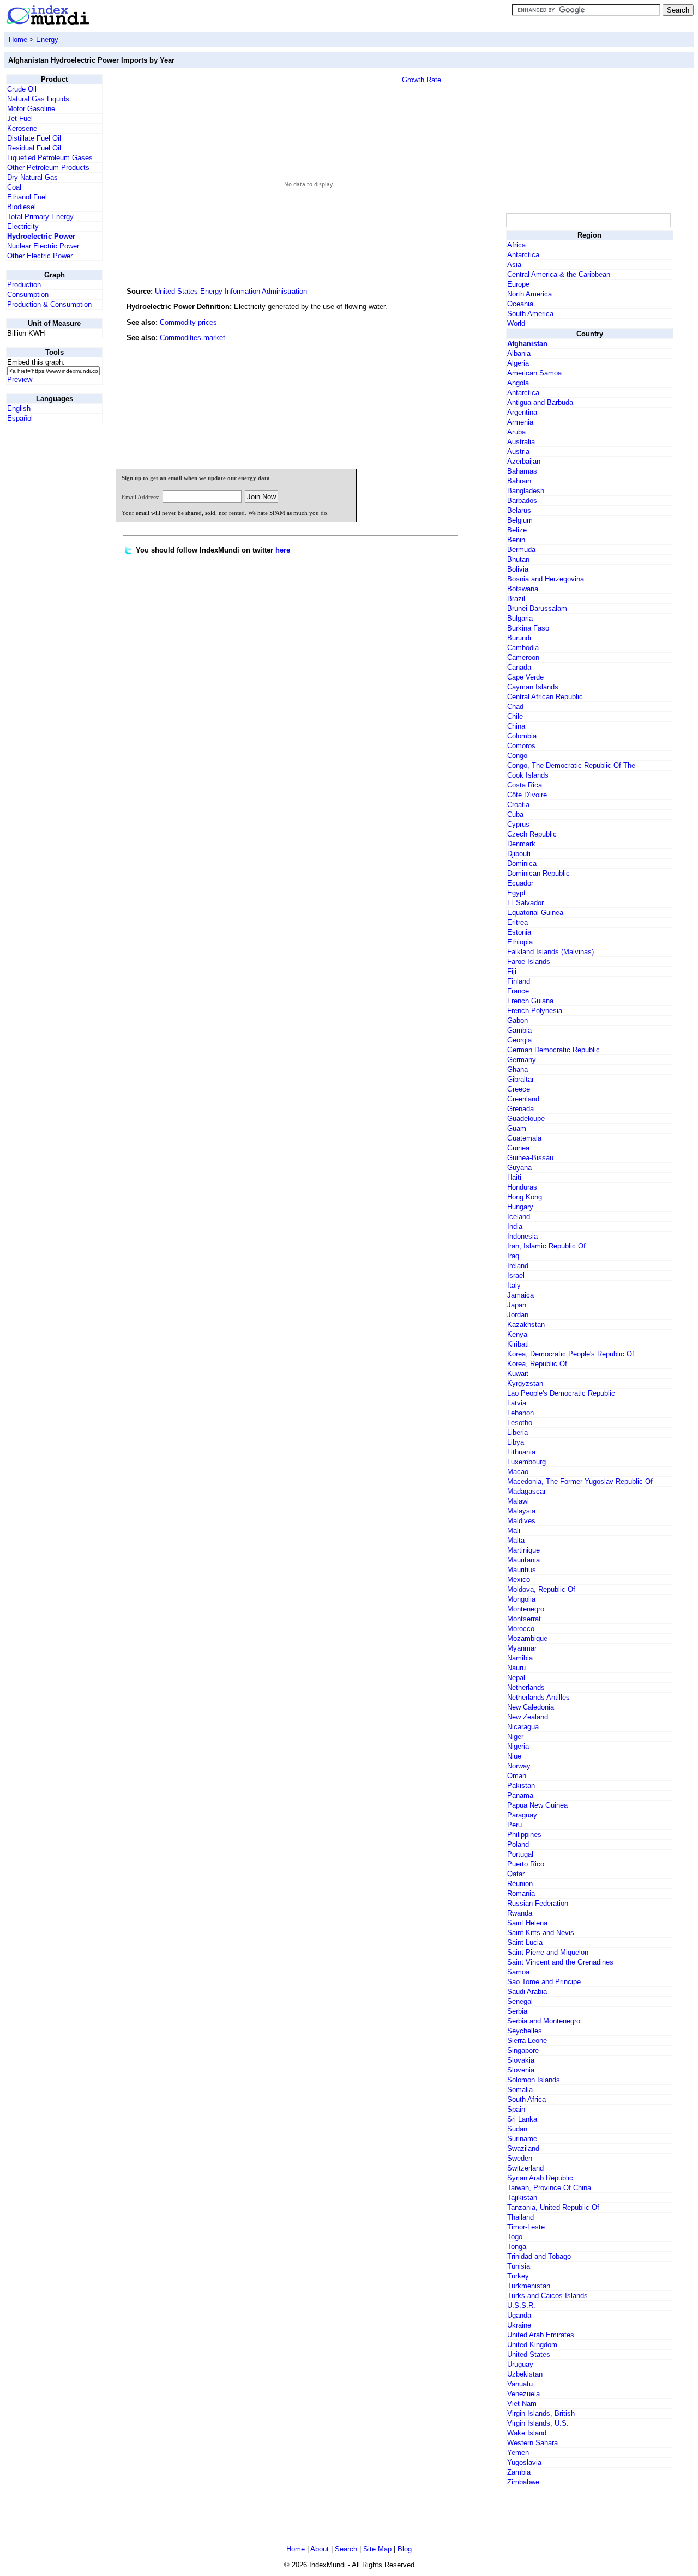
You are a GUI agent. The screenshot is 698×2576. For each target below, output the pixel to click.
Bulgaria (520, 618)
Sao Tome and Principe (544, 1982)
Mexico (519, 1580)
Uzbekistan (525, 2374)
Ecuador (520, 883)
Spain (516, 2109)
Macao (518, 1472)
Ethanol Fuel (27, 197)
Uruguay (520, 2364)
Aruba (516, 432)
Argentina (522, 412)
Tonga (517, 2247)
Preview (20, 380)
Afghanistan (527, 344)
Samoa (518, 1972)
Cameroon (523, 657)
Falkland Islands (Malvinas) (550, 952)
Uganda (519, 2315)
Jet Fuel (20, 119)
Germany (522, 1060)
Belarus (519, 510)
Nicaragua (523, 1727)
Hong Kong (525, 1197)
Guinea (518, 1148)
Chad (515, 707)
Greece (519, 1089)
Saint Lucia (525, 1942)
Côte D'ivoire (527, 795)
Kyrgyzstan (525, 1383)
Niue (514, 1756)
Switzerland (525, 2168)
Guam (517, 1128)
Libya (516, 1442)
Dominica (522, 863)
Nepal (516, 1678)
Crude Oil (22, 89)
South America (530, 314)
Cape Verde (525, 677)
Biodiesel (22, 207)
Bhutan (518, 559)
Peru (515, 1825)
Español (20, 418)
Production (24, 285)
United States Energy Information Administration (231, 291)
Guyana (519, 1168)
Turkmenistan (529, 2286)
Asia (514, 265)
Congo (517, 756)
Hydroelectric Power (41, 236)
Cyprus (518, 824)
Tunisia (519, 2266)
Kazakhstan (526, 1325)
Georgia (519, 1040)
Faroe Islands (529, 962)
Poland (518, 1844)
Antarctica (523, 255)
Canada (519, 667)
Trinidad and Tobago (539, 2256)
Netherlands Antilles (538, 1697)
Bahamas (522, 471)
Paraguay (522, 1815)
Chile (515, 716)
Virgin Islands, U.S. (538, 2423)
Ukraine (519, 2325)
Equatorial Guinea (535, 913)
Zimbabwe (523, 2482)
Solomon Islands (534, 2080)
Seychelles (525, 2031)
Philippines (524, 1835)
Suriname (522, 2139)
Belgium (520, 520)
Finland (519, 981)
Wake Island (527, 2433)
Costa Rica (525, 785)
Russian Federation (538, 1903)
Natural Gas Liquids (38, 99)
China (516, 726)
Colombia (522, 736)
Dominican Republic (538, 873)
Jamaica (521, 1295)
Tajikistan (522, 2198)
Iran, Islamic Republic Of (546, 1246)
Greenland (523, 1099)
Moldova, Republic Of (541, 1589)
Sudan (517, 2129)
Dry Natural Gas (32, 177)
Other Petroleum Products (48, 168)
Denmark (521, 844)
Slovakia (521, 2060)
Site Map (377, 2549)
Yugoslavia (524, 2462)
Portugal (520, 1854)
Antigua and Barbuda (540, 402)
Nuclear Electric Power (43, 246)
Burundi (519, 638)
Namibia (520, 1658)
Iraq (513, 1256)
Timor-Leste (526, 2227)
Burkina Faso (528, 628)
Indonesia (522, 1236)
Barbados (522, 501)
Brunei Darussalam (537, 608)
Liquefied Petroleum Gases (50, 158)
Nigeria (518, 1746)
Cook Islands (528, 775)
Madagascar (526, 1491)
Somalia (520, 2090)
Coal (14, 187)
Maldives (521, 1521)
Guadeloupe (526, 1119)
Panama (520, 1795)
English (19, 408)
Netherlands (526, 1687)
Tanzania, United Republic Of (553, 2207)
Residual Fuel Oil (34, 148)
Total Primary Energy (40, 217)
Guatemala (524, 1138)
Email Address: (140, 497)
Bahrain (519, 481)
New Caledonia (531, 1707)
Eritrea (518, 922)
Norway (519, 1766)
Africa (516, 245)
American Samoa (534, 373)
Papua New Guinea (537, 1805)
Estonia (519, 932)
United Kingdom (532, 2345)
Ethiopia (520, 942)
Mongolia (521, 1599)
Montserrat (524, 1619)
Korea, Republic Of (537, 1364)
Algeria (518, 363)
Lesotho (520, 1423)
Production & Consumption (49, 304)
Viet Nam (522, 2404)
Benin (516, 540)
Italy (514, 1285)
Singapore (523, 2050)
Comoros (521, 746)
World (516, 323)
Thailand (521, 2217)
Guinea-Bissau (530, 1158)
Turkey (518, 2276)
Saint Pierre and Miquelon (548, 1952)
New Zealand (528, 1717)
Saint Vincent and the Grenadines (560, 1962)
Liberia (518, 1432)
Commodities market (192, 338)
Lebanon (521, 1413)
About (320, 2549)
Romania (521, 1893)
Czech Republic (532, 834)
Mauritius (522, 1570)
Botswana (523, 589)
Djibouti (519, 854)
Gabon (518, 1020)
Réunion (520, 1884)
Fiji (512, 971)
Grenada (521, 1109)
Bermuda (521, 550)
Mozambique (527, 1638)
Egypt (516, 893)
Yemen (518, 2453)
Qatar (516, 1874)
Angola (518, 383)
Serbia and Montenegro (544, 2021)
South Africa (526, 2099)
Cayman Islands (533, 687)
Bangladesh (526, 491)
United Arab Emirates (541, 2335)
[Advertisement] (422, 386)
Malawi (518, 1501)
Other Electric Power (40, 256)
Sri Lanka (522, 2119)
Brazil (516, 599)
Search (346, 2549)
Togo (515, 2237)
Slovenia (521, 2070)
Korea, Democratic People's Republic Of (571, 1354)
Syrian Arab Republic (540, 2178)
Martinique (523, 1550)
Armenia (520, 422)
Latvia (517, 1403)
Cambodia (523, 648)
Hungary (520, 1207)
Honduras (522, 1187)
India (515, 1226)
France (518, 991)
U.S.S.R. (521, 2305)
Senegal (520, 2001)
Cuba (515, 814)
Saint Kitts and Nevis (541, 1933)
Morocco (521, 1629)
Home (18, 40)
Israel (516, 1275)
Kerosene (22, 128)
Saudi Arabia (527, 1992)
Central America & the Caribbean (559, 274)
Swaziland (523, 2148)
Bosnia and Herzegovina (546, 579)
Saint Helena (527, 1923)
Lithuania (521, 1452)
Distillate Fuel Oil (34, 138)
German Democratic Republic (553, 1050)
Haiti (514, 1177)
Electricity (23, 226)
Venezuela (523, 2394)
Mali (514, 1531)
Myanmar (522, 1648)
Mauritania (523, 1560)
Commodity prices (188, 322)
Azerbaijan (524, 461)
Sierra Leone (527, 2041)
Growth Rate (422, 80)
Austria (518, 451)
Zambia (519, 2472)
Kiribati (518, 1344)
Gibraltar (521, 1079)
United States (529, 2354)
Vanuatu (520, 2384)
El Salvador (525, 903)
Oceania (520, 304)
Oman (517, 1776)
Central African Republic (545, 697)
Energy (47, 40)
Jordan (518, 1315)
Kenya (517, 1334)
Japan (517, 1305)
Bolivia (518, 569)
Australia (521, 442)
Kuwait (518, 1374)
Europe (518, 284)
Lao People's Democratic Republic (561, 1393)
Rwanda (520, 1913)
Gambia (519, 1030)
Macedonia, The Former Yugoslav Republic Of (580, 1481)
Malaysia (521, 1511)
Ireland (518, 1266)
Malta (516, 1540)
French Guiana (530, 1001)
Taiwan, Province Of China (549, 2188)
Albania (519, 353)
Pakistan (521, 1786)
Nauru (516, 1668)
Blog (405, 2549)
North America (529, 294)
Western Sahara (532, 2443)
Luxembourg (526, 1462)
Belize (517, 530)
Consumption (28, 295)
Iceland (519, 1217)
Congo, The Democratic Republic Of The (571, 765)
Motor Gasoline (31, 109)
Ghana (518, 1069)
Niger (515, 1736)
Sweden (520, 2158)
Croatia (518, 805)
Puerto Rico (526, 1864)
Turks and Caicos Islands (547, 2296)
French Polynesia (535, 1011)
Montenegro (526, 1609)
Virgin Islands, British (541, 2413)
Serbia (517, 2011)
